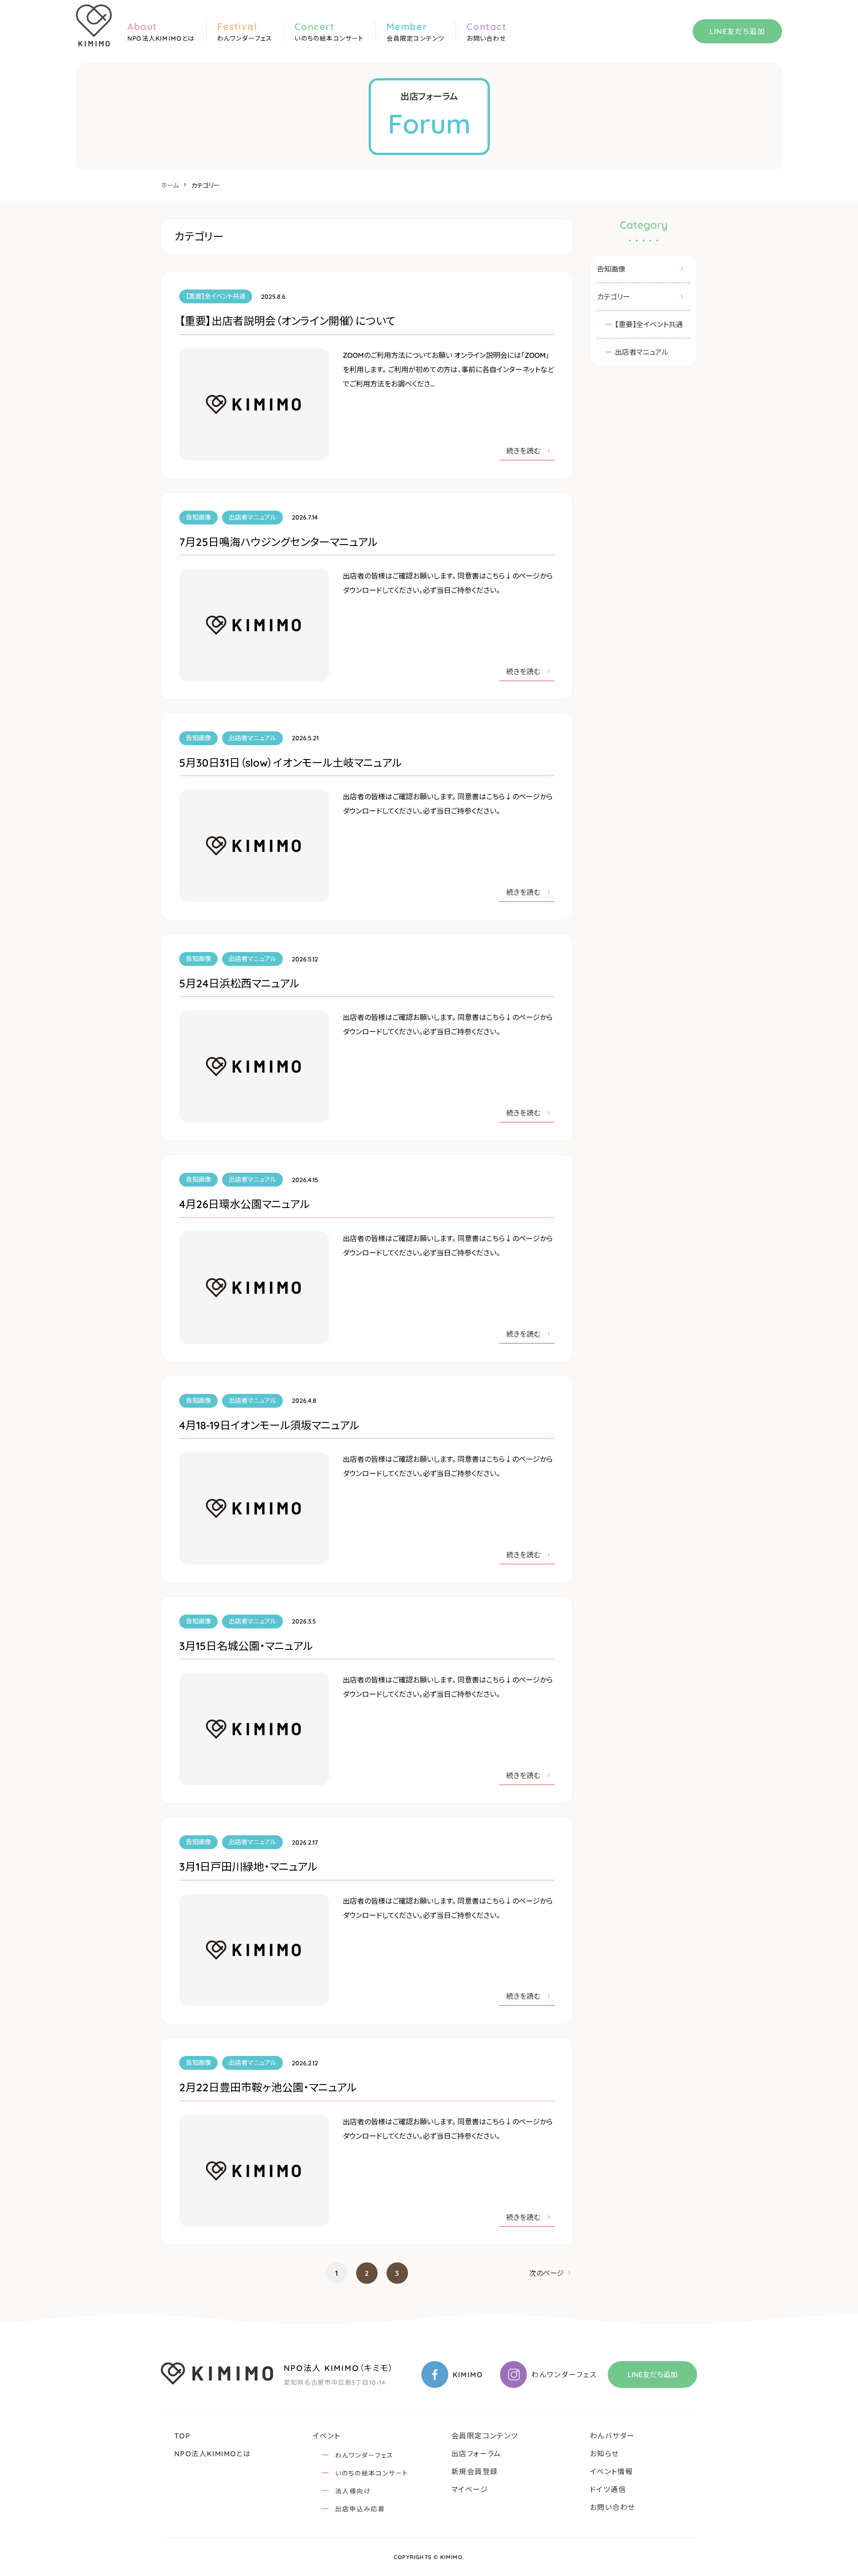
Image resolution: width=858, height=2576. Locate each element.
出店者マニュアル (642, 352)
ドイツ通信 (608, 2489)
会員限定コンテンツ (485, 2436)
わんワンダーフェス (364, 2455)
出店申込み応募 (360, 2509)
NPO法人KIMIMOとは (212, 2454)
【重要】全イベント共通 (649, 324)
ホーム (170, 185)
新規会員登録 (475, 2471)
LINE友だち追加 (738, 31)
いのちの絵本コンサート (372, 2473)
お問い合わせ (612, 2507)
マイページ (470, 2489)
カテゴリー (614, 297)
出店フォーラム (476, 2454)
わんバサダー (612, 2436)
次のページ (547, 2273)
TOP (182, 2436)
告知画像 (611, 269)
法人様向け (353, 2491)
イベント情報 (611, 2471)
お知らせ (605, 2454)
